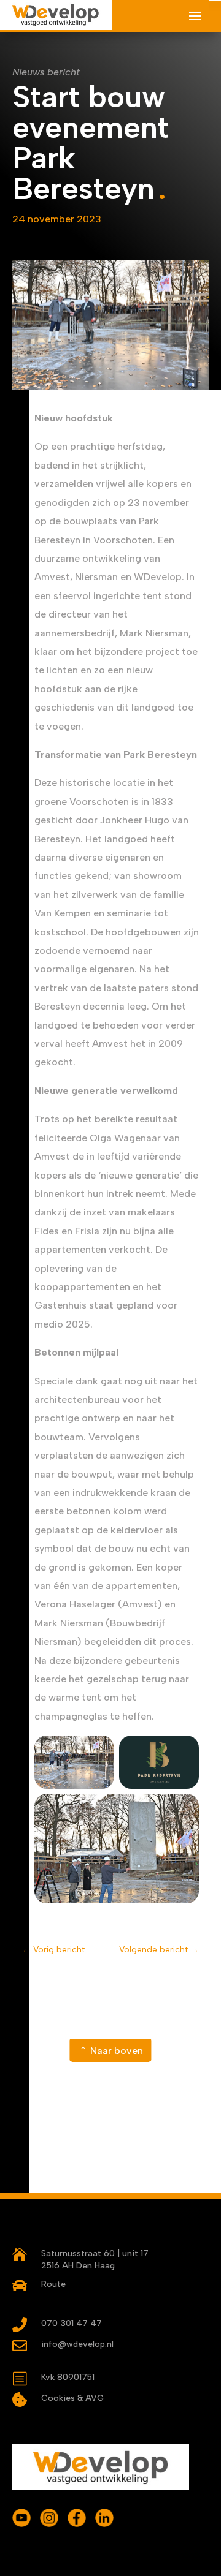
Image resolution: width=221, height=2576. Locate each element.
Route (53, 2284)
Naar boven (117, 2051)
